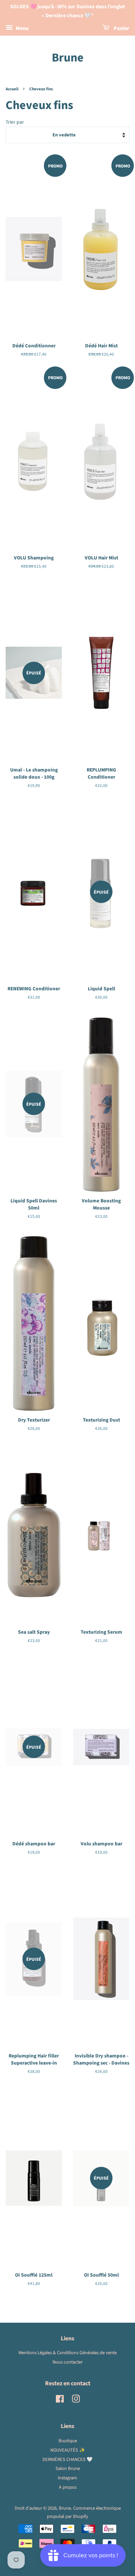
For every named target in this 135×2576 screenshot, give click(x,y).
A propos (68, 2487)
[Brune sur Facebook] (60, 2401)
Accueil (12, 89)
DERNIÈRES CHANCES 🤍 (67, 2459)
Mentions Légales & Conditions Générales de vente (67, 2353)
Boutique (68, 2441)
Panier (121, 28)
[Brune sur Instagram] (76, 2401)
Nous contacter (67, 2362)
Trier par (15, 122)
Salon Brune (68, 2468)
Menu (22, 28)
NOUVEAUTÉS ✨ (68, 2450)
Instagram (67, 2478)
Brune (68, 58)
